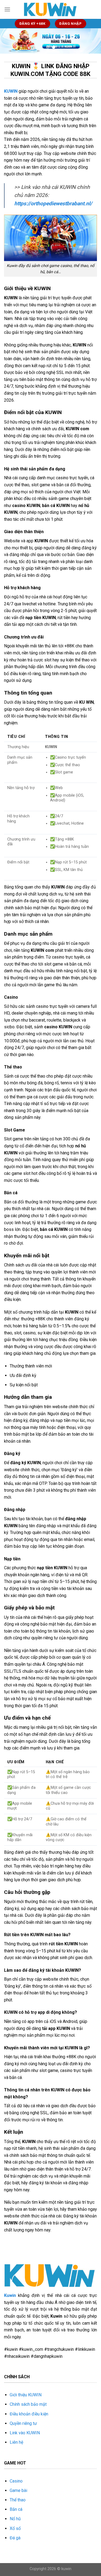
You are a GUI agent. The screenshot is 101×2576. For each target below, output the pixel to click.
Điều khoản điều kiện (29, 2414)
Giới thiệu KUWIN (26, 2395)
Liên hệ (16, 2442)
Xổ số (15, 2528)
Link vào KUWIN (25, 2433)
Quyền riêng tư (23, 2423)
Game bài (18, 2490)
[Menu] (7, 9)
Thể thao (18, 2500)
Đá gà (15, 2538)
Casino (16, 2481)
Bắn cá (16, 2509)
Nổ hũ (15, 2519)
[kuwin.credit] (51, 9)
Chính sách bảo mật (28, 2404)
